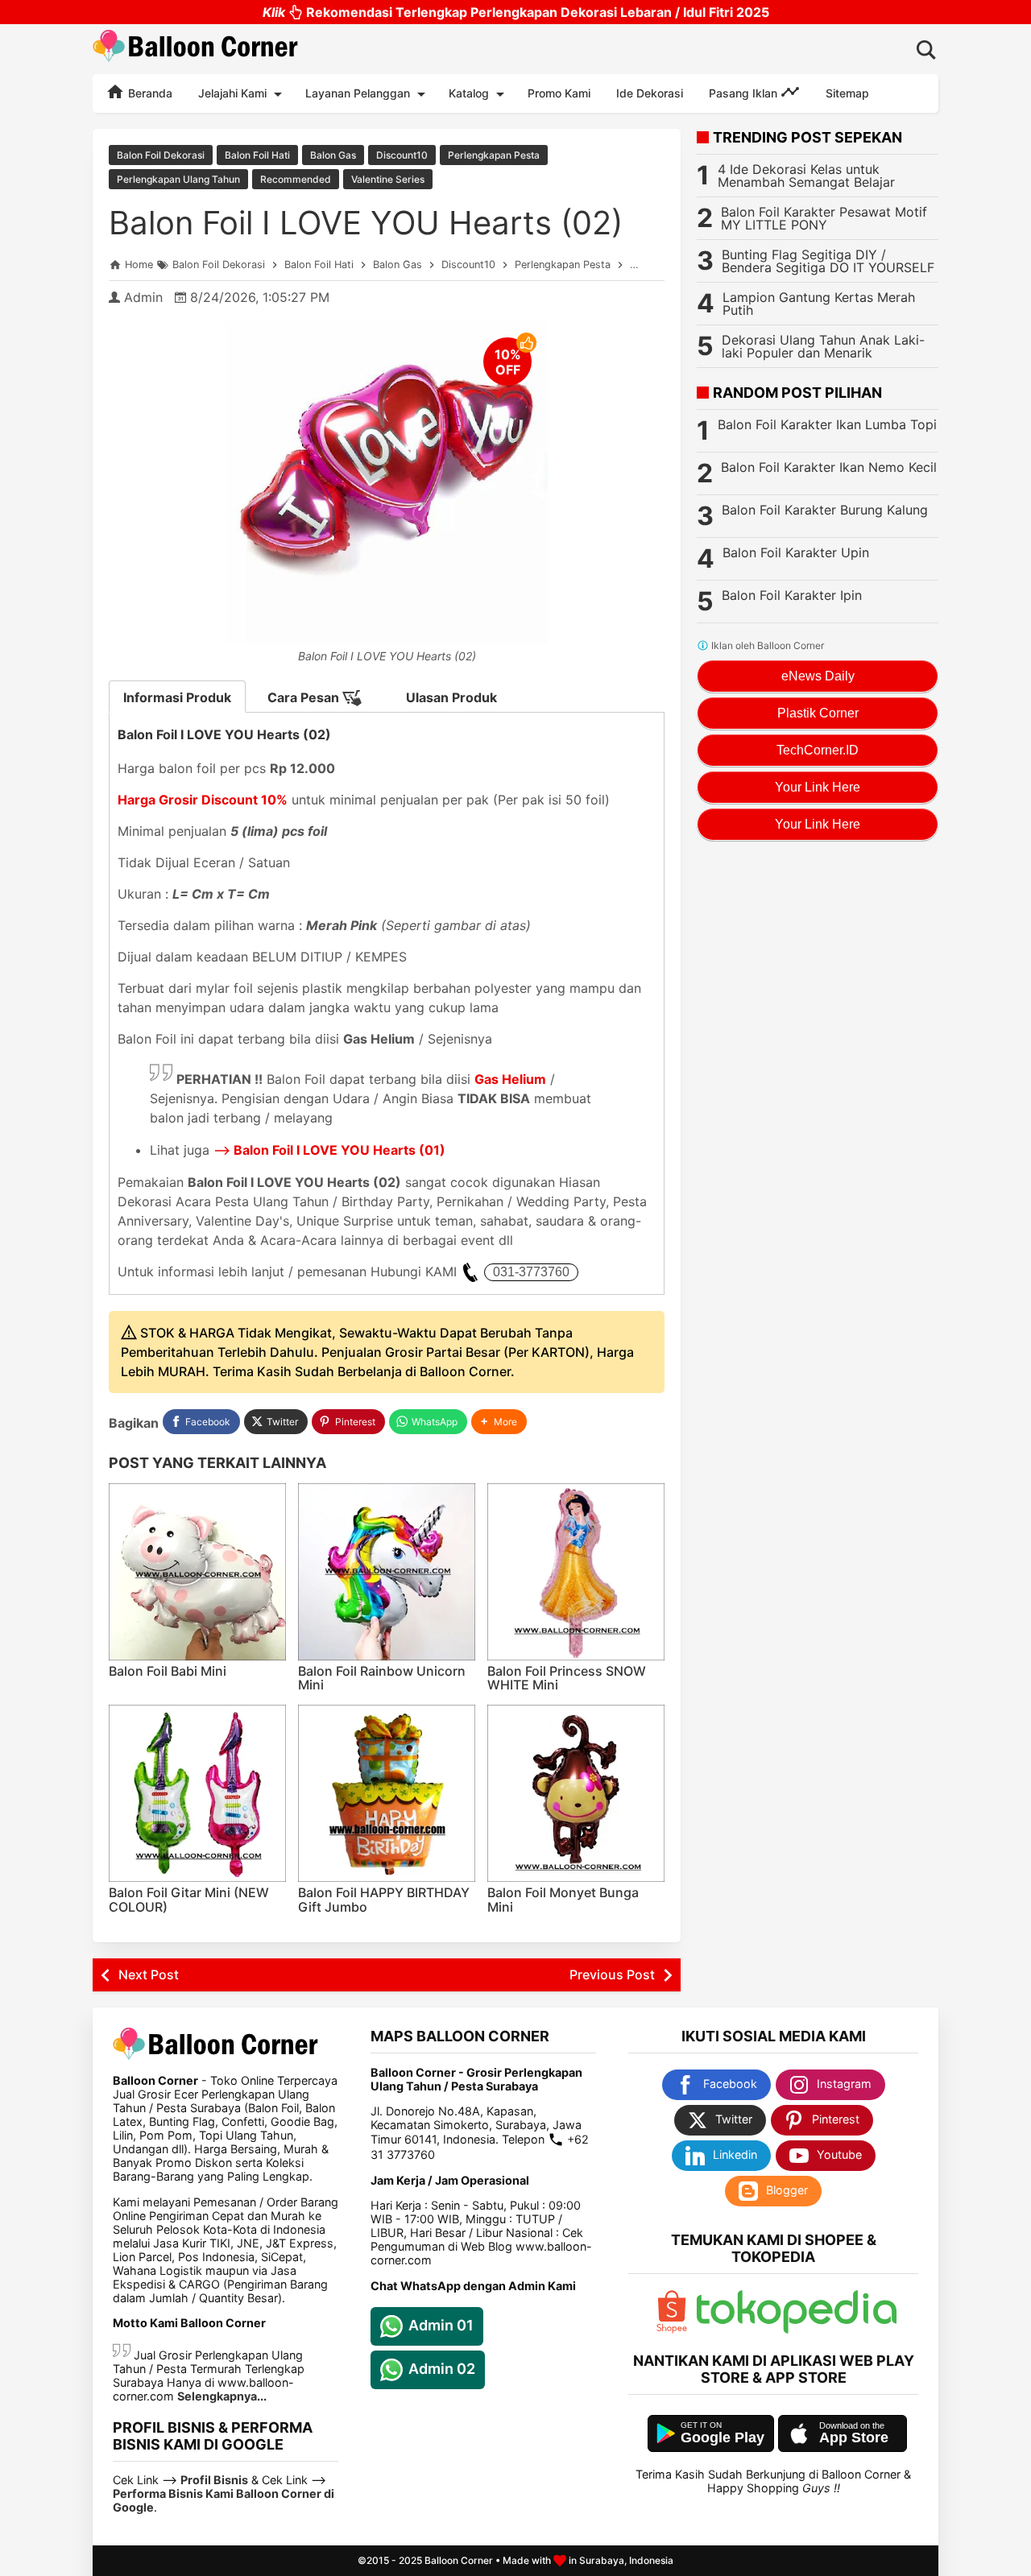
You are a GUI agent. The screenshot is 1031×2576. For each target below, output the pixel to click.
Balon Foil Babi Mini (168, 1671)
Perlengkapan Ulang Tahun (178, 179)
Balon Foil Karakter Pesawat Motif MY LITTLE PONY (824, 218)
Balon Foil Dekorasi (161, 155)
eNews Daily (818, 676)
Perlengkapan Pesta (494, 155)
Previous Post (612, 1974)
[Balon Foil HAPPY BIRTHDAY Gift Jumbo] (387, 1793)
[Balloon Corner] (196, 49)
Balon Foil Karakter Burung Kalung (825, 510)
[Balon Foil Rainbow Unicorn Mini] (387, 1572)
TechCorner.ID (818, 750)
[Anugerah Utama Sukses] (797, 2329)
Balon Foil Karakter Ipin (792, 595)
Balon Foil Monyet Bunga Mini (563, 1900)
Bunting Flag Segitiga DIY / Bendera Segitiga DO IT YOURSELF (828, 261)
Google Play (723, 2437)
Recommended (296, 179)
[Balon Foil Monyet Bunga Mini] (576, 1793)
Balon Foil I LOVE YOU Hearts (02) (366, 223)
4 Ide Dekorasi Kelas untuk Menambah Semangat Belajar (806, 176)
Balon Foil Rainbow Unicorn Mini (382, 1678)
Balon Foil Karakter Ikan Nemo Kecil (829, 467)
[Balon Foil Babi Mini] (197, 1572)
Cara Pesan (305, 697)
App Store (854, 2437)
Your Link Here (818, 787)
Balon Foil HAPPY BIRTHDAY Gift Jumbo (384, 1900)
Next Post (149, 1974)
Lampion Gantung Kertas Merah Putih (819, 304)
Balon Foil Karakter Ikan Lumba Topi (827, 424)
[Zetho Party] (672, 2329)
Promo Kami (559, 93)
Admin (143, 297)
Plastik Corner (818, 713)
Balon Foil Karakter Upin (796, 552)
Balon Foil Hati (257, 155)
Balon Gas (333, 155)
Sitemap (847, 93)
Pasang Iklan (745, 93)
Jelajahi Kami (232, 93)
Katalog (469, 93)
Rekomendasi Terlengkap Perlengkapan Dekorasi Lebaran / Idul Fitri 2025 (516, 12)
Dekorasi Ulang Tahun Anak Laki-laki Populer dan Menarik (823, 346)
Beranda (149, 93)
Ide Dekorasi (650, 93)
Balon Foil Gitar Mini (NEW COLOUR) (189, 1900)
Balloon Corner (459, 2560)
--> (329, 1150)
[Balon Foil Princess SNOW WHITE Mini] (576, 1572)
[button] (499, 1422)
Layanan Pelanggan (358, 93)
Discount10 (402, 155)
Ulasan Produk (451, 697)
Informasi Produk (177, 697)
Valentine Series (388, 179)
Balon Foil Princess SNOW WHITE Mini (567, 1678)
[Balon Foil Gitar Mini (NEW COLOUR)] (197, 1793)
